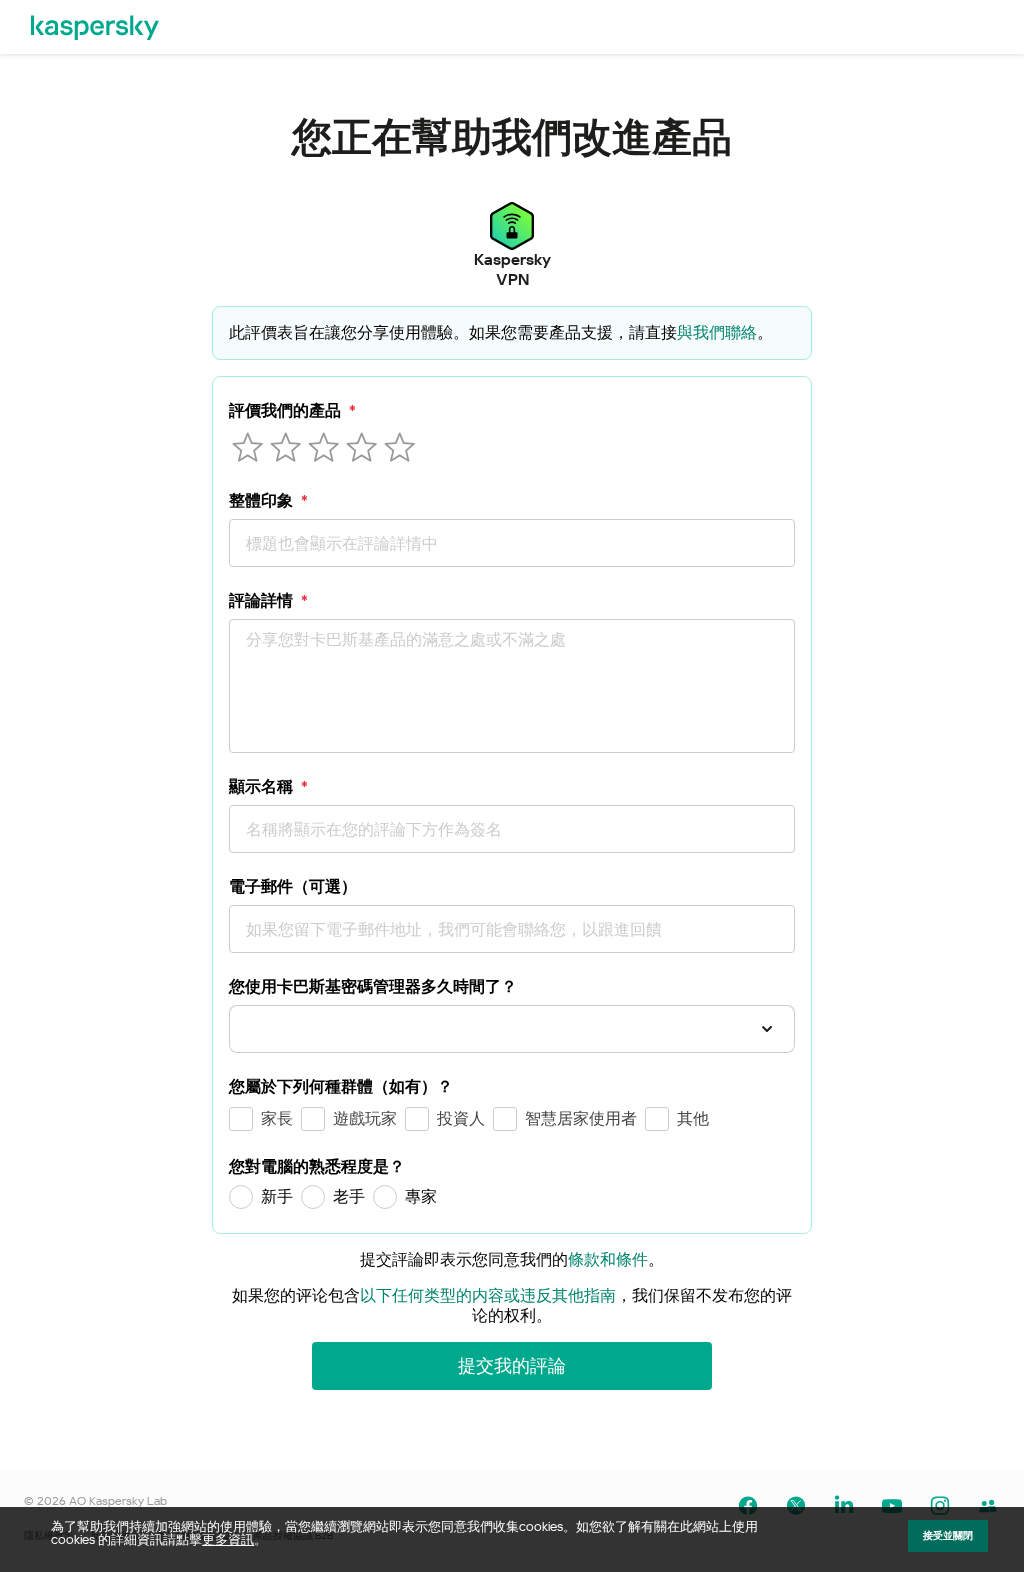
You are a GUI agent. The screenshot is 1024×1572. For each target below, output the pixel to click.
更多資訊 (228, 1539)
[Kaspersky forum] (988, 1506)
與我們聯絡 (717, 332)
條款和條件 (608, 1259)
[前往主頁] (95, 27)
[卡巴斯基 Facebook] (748, 1506)
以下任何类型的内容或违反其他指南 (488, 1295)
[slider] (322, 448)
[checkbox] (261, 1119)
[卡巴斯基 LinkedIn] (844, 1506)
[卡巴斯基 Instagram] (940, 1506)
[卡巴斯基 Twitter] (796, 1506)
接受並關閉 (948, 1535)
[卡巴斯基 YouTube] (892, 1506)
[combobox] (512, 1029)
